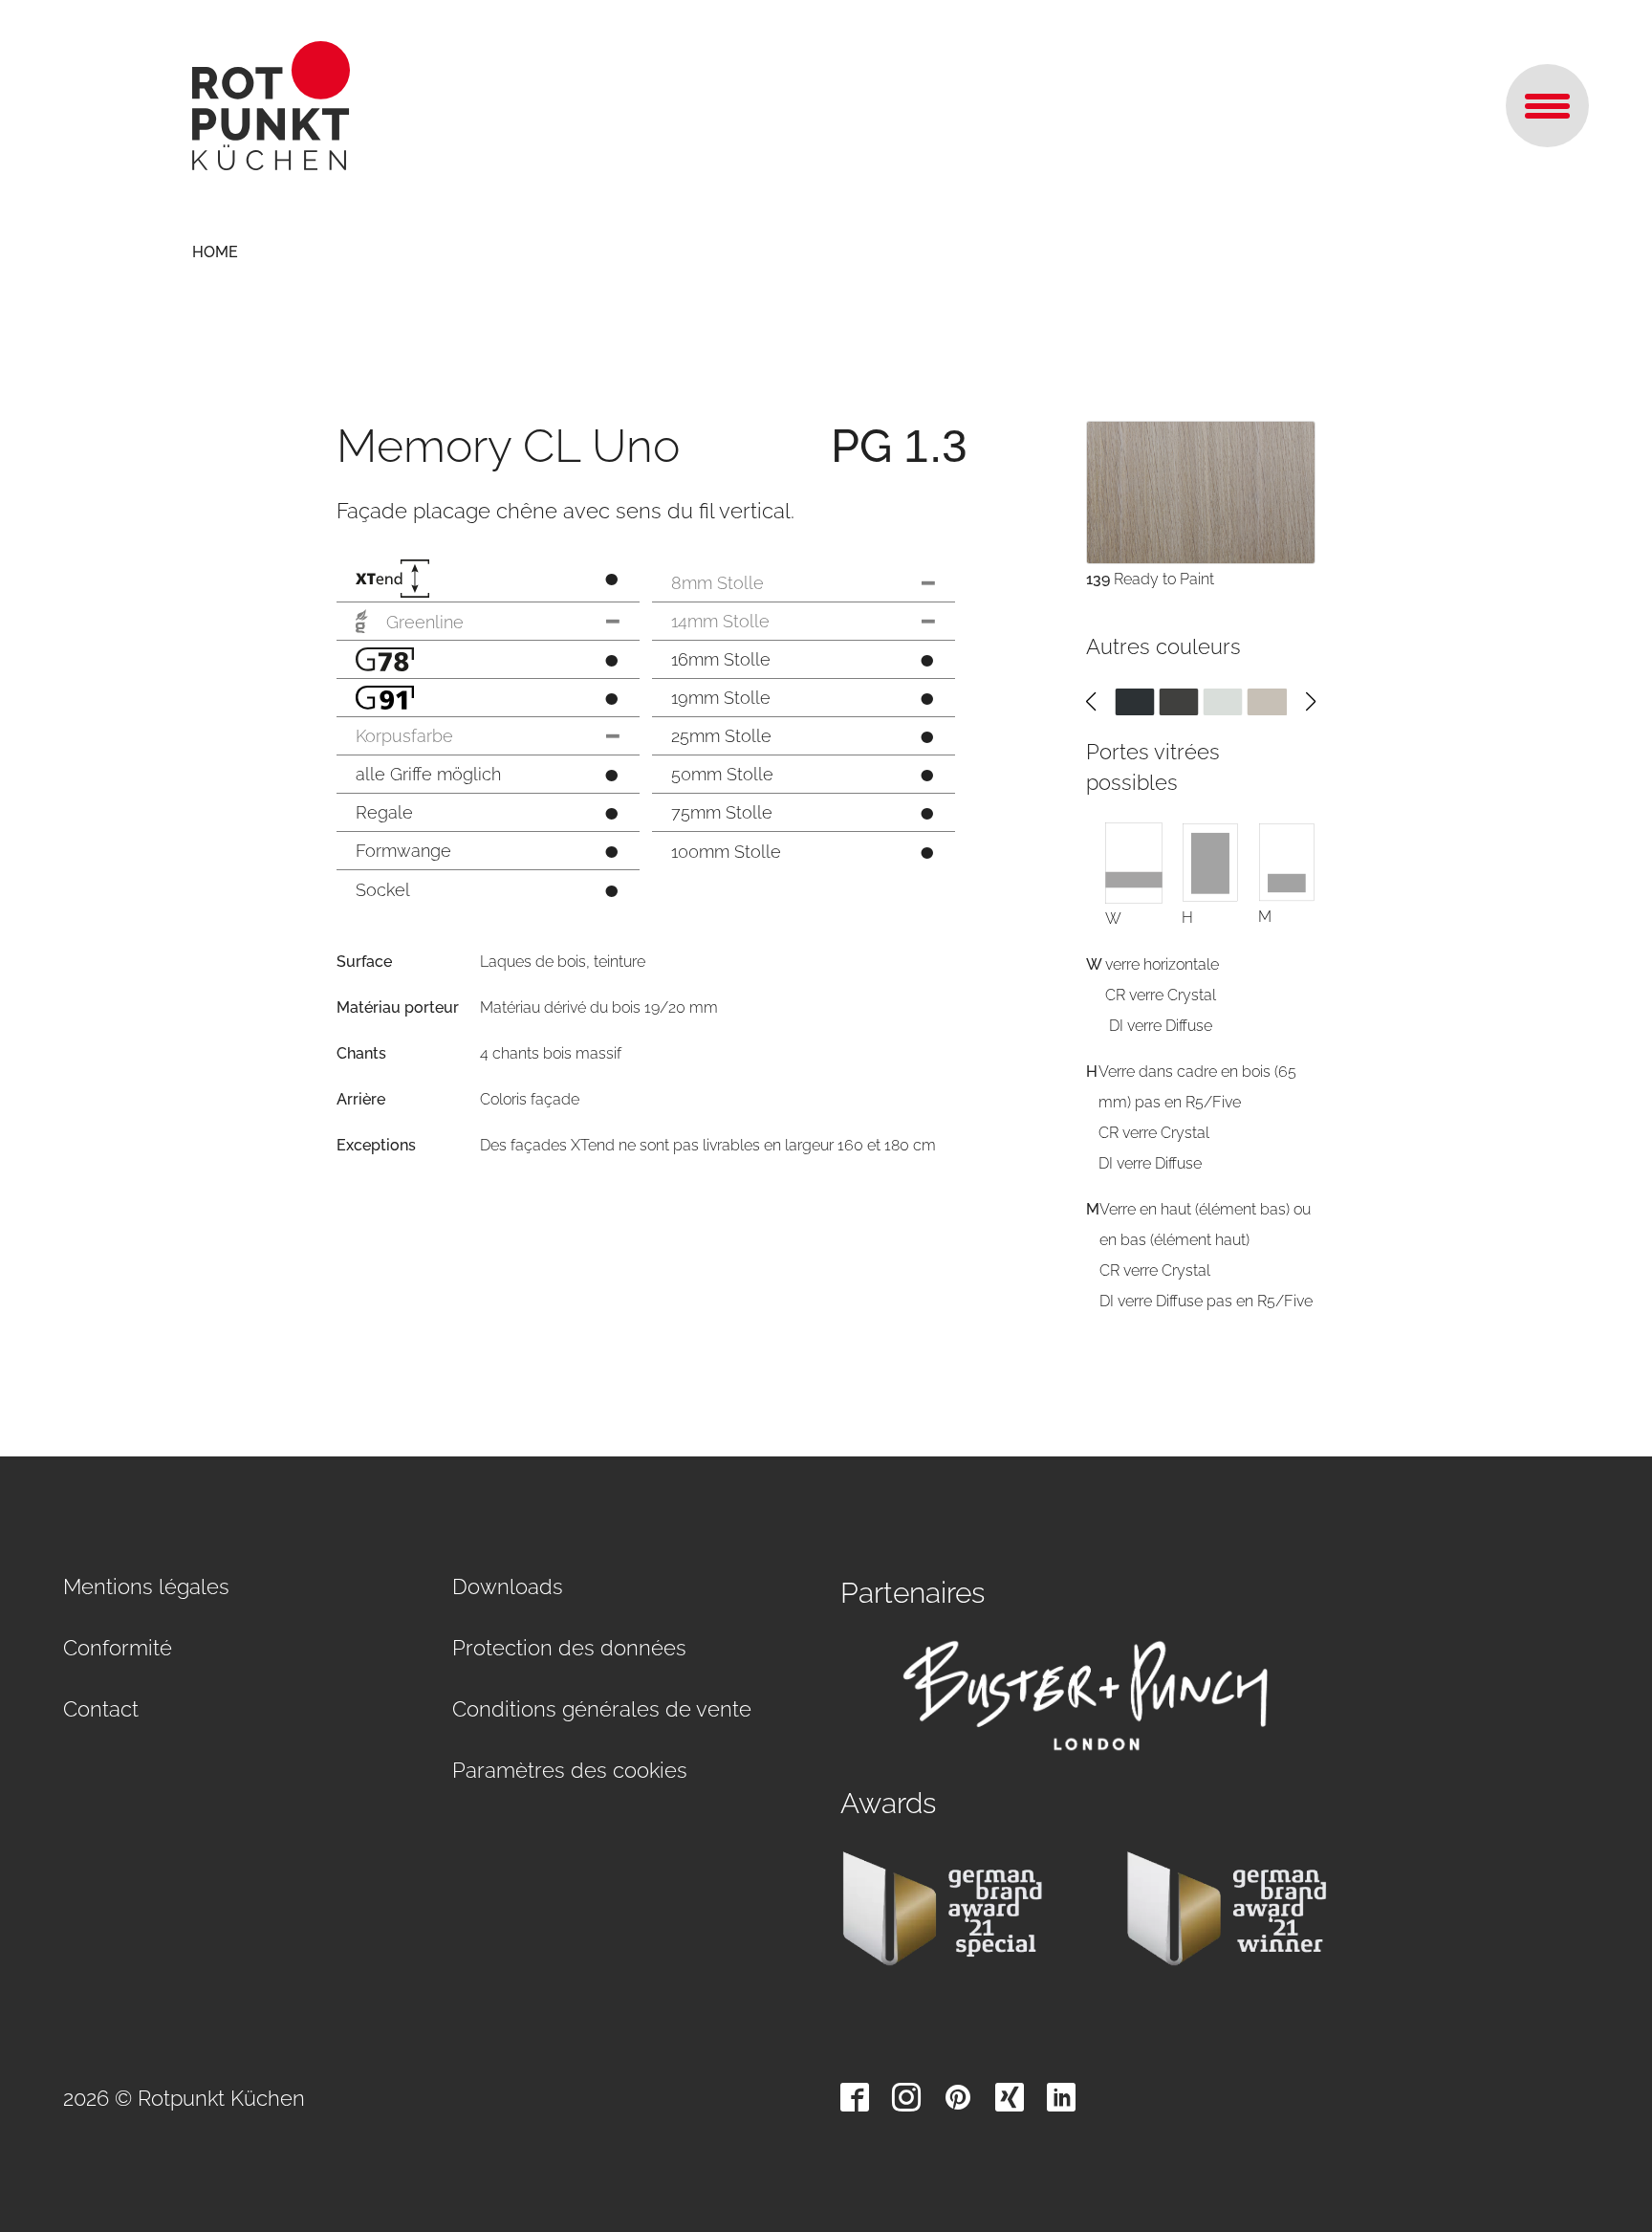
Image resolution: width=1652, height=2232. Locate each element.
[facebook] (855, 2097)
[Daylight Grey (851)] (1223, 701)
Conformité (118, 1648)
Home (215, 252)
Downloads (508, 1586)
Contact (101, 1709)
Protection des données (569, 1648)
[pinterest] (958, 2097)
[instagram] (906, 2097)
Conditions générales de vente (602, 1709)
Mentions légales (146, 1586)
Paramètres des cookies (570, 1770)
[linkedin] (1061, 2097)
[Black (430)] (1134, 701)
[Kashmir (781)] (1267, 701)
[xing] (1010, 2097)
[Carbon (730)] (1178, 701)
